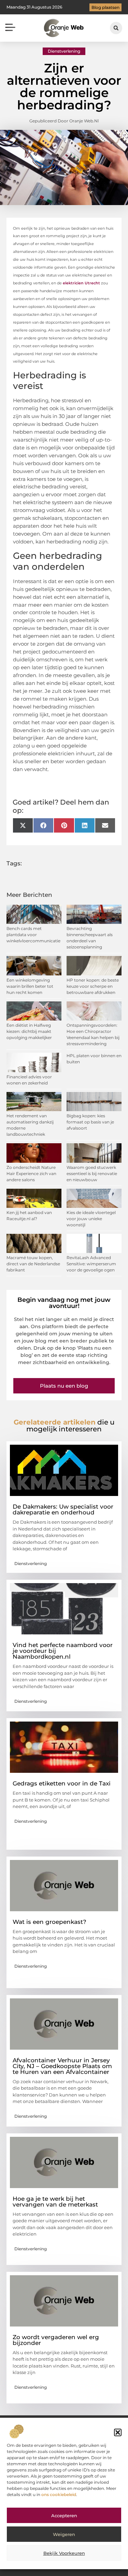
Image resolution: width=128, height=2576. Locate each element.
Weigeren (64, 2534)
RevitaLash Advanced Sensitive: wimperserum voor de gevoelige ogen (91, 1264)
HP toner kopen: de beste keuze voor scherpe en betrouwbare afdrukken (93, 986)
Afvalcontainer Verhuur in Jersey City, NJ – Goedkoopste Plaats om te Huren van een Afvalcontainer (62, 2066)
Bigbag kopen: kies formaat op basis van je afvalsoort (90, 1122)
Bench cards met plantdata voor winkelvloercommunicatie (33, 935)
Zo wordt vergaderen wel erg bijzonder (56, 2340)
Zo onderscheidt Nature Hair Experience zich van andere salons (31, 1174)
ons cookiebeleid (59, 2494)
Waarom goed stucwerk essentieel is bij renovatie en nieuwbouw (92, 1174)
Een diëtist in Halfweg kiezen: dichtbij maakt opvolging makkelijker (29, 1031)
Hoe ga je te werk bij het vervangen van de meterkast (55, 2202)
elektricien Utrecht (81, 283)
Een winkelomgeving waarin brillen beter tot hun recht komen (30, 986)
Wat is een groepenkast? (49, 1922)
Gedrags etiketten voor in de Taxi (62, 1783)
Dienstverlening (64, 51)
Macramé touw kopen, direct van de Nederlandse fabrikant (33, 1264)
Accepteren (64, 2516)
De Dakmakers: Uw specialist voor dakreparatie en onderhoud (63, 1509)
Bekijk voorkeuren (64, 2553)
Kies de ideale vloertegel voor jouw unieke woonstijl (91, 1219)
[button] (118, 2432)
